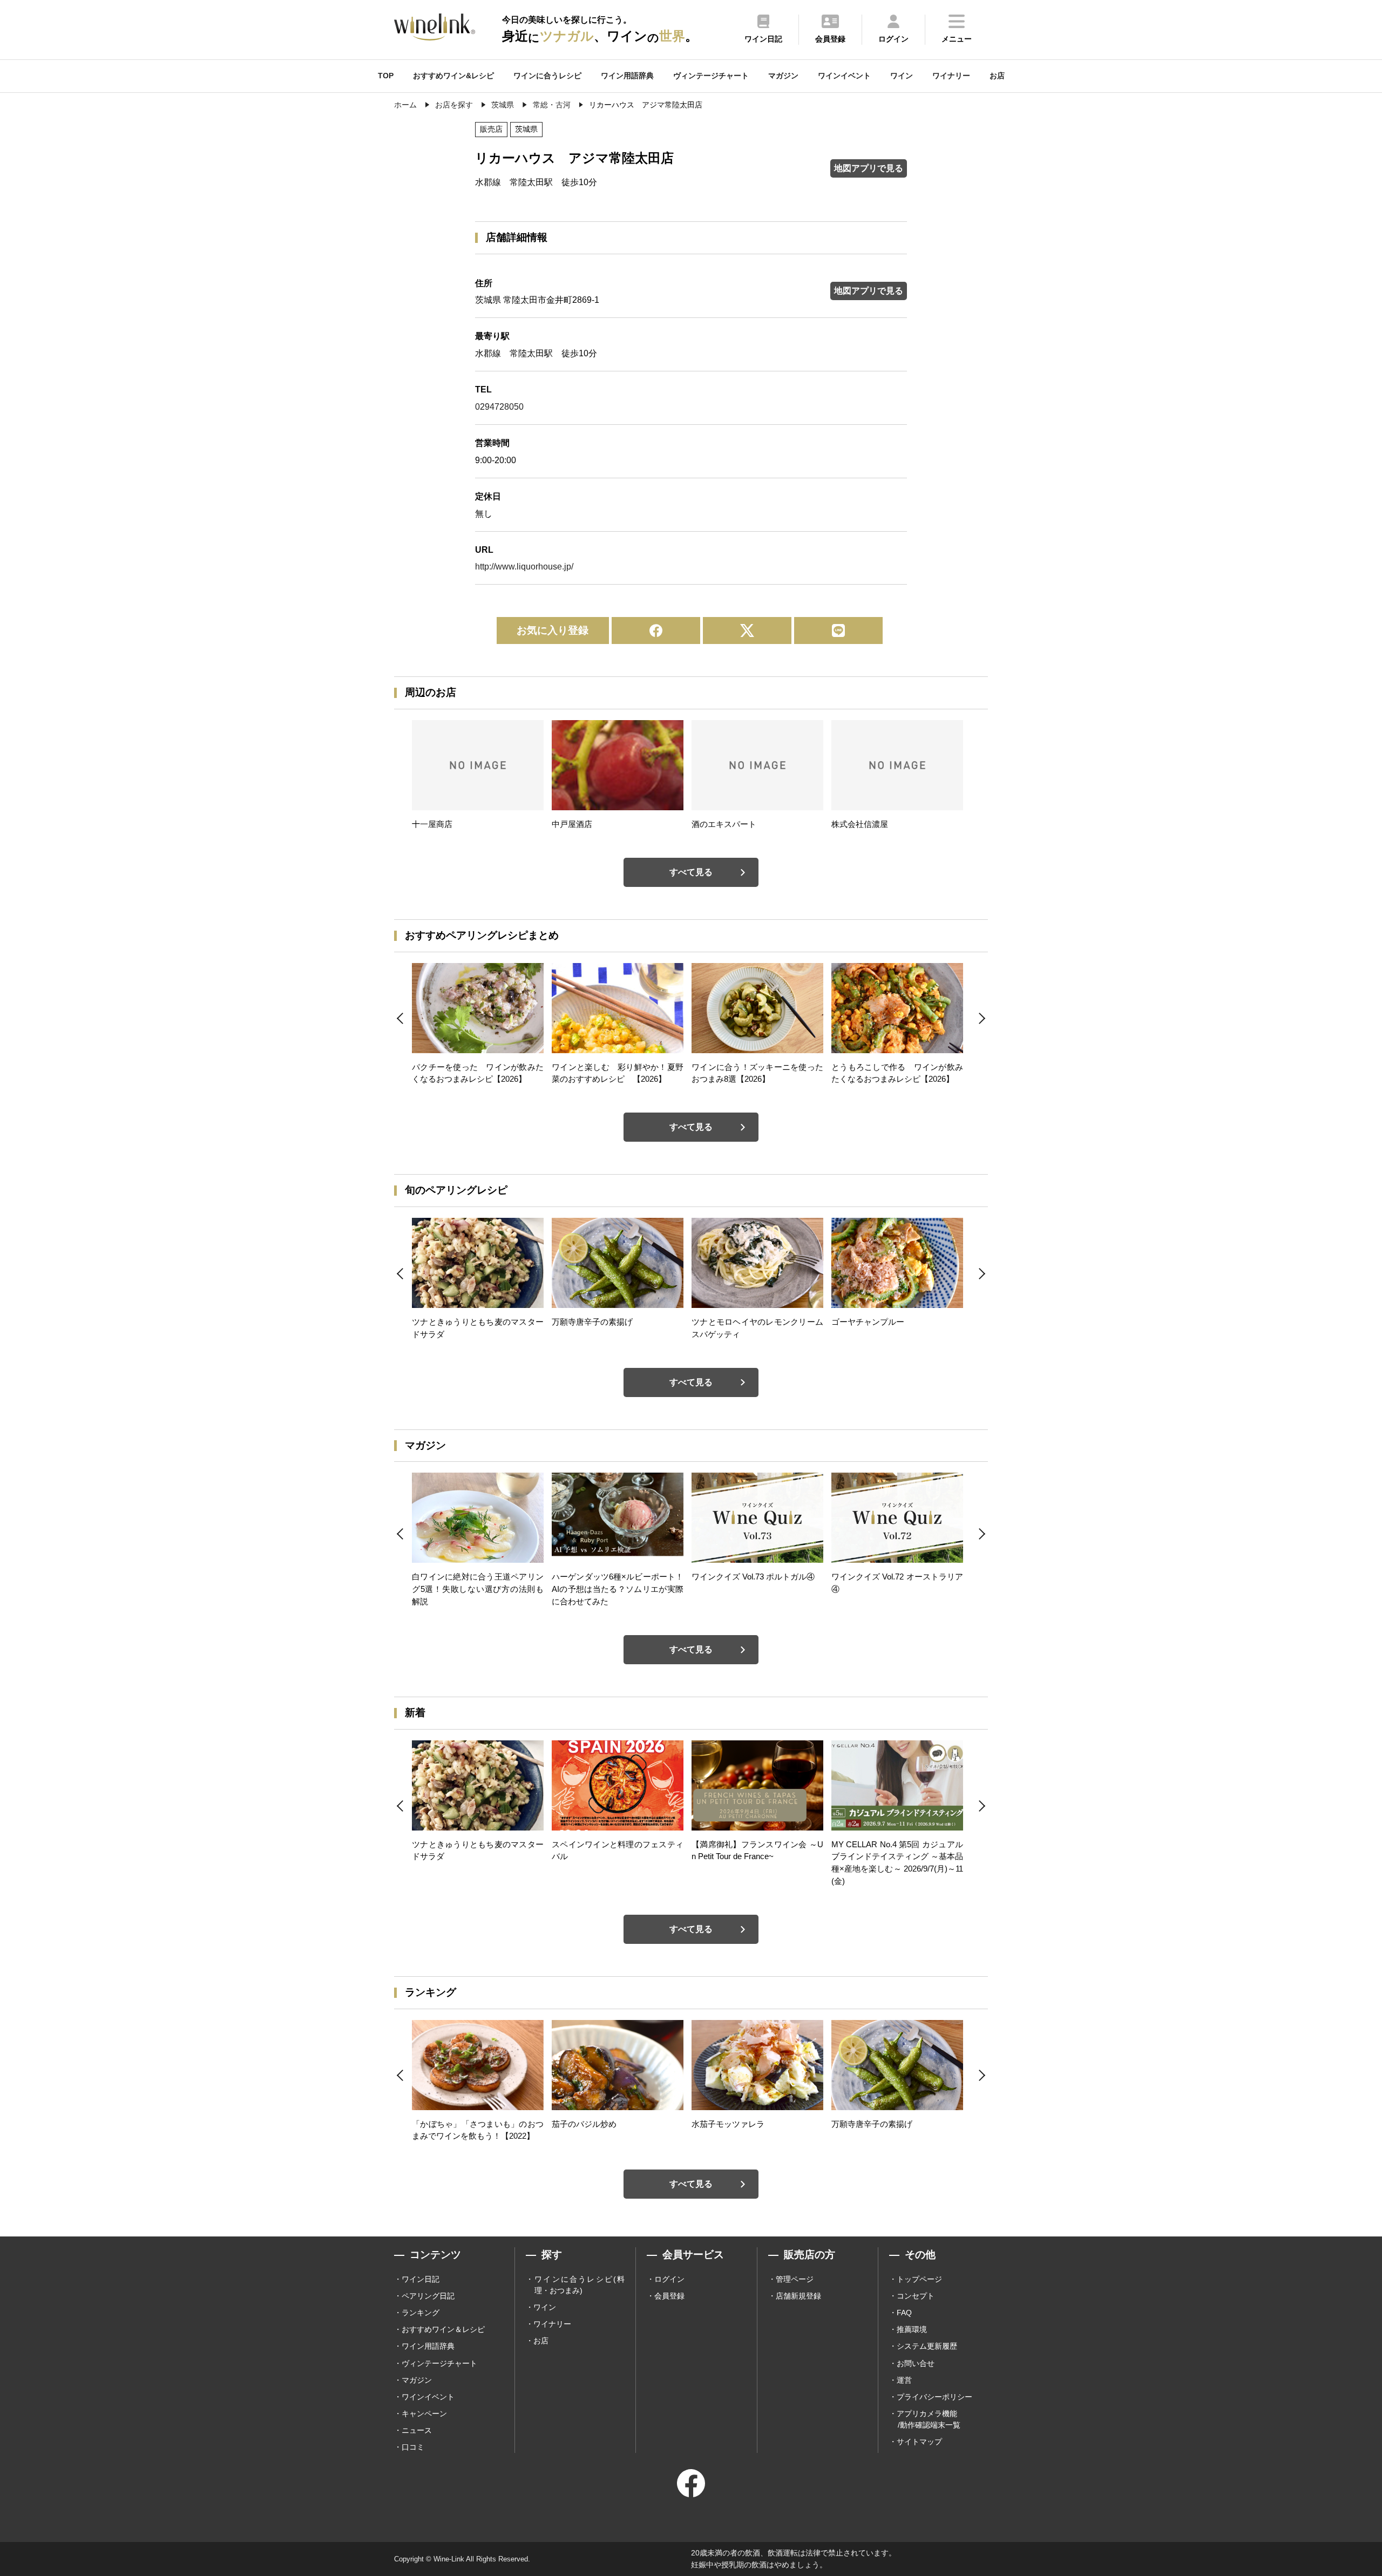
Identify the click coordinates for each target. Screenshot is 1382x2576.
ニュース (417, 2430)
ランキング (421, 2313)
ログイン (669, 2279)
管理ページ (795, 2279)
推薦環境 (912, 2329)
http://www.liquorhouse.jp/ (524, 567)
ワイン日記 (421, 2279)
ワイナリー (951, 76)
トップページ (919, 2279)
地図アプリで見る (869, 168)
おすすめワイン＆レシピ (443, 2329)
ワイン (902, 76)
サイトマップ (919, 2442)
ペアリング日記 (428, 2296)
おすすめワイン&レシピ (453, 76)
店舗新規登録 (798, 2296)
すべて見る (691, 872)
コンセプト (916, 2296)
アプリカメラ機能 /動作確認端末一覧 (929, 2419)
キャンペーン (424, 2414)
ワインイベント (844, 76)
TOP (386, 76)
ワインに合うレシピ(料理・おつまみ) (580, 2285)
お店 (997, 76)
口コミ (413, 2447)
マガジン (783, 76)
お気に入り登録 (553, 630)
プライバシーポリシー (934, 2397)
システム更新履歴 (927, 2346)
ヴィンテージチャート (711, 76)
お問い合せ (916, 2363)
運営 (904, 2380)
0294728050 (499, 407)
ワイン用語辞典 (627, 76)
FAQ (904, 2313)
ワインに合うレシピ (547, 76)
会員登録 (669, 2296)
